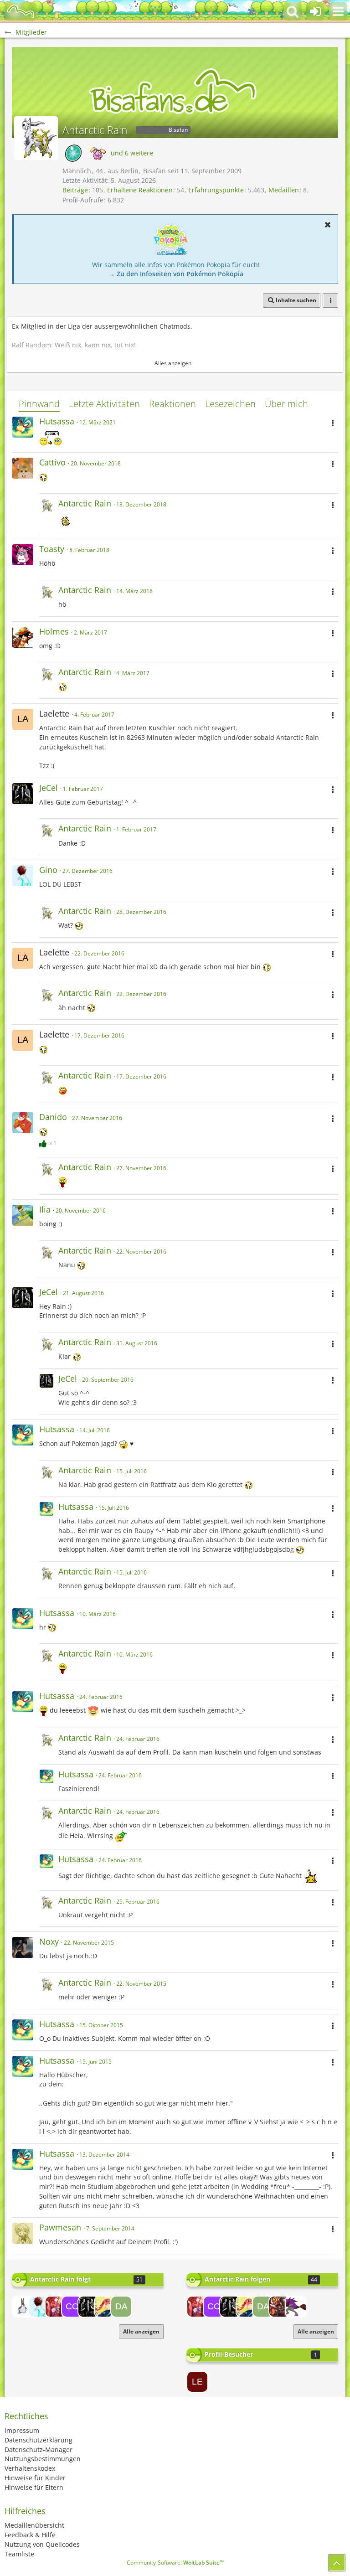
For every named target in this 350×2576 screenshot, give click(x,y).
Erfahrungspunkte (216, 190)
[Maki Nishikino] (56, 2307)
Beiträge (75, 190)
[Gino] (39, 2307)
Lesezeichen (230, 404)
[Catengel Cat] (72, 2307)
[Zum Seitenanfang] (337, 2563)
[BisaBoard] (21, 11)
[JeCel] (88, 2307)
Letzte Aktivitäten (104, 404)
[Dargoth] (121, 2307)
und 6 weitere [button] (132, 153)
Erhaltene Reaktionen (140, 190)
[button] (338, 11)
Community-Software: (175, 2563)
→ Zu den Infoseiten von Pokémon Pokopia (176, 274)
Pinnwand (39, 404)
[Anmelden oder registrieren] (315, 11)
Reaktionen (172, 404)
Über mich (286, 404)
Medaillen (284, 190)
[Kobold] (296, 2307)
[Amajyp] (105, 2307)
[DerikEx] (279, 2307)
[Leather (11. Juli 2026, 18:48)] (197, 2382)
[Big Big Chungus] (23, 2307)
